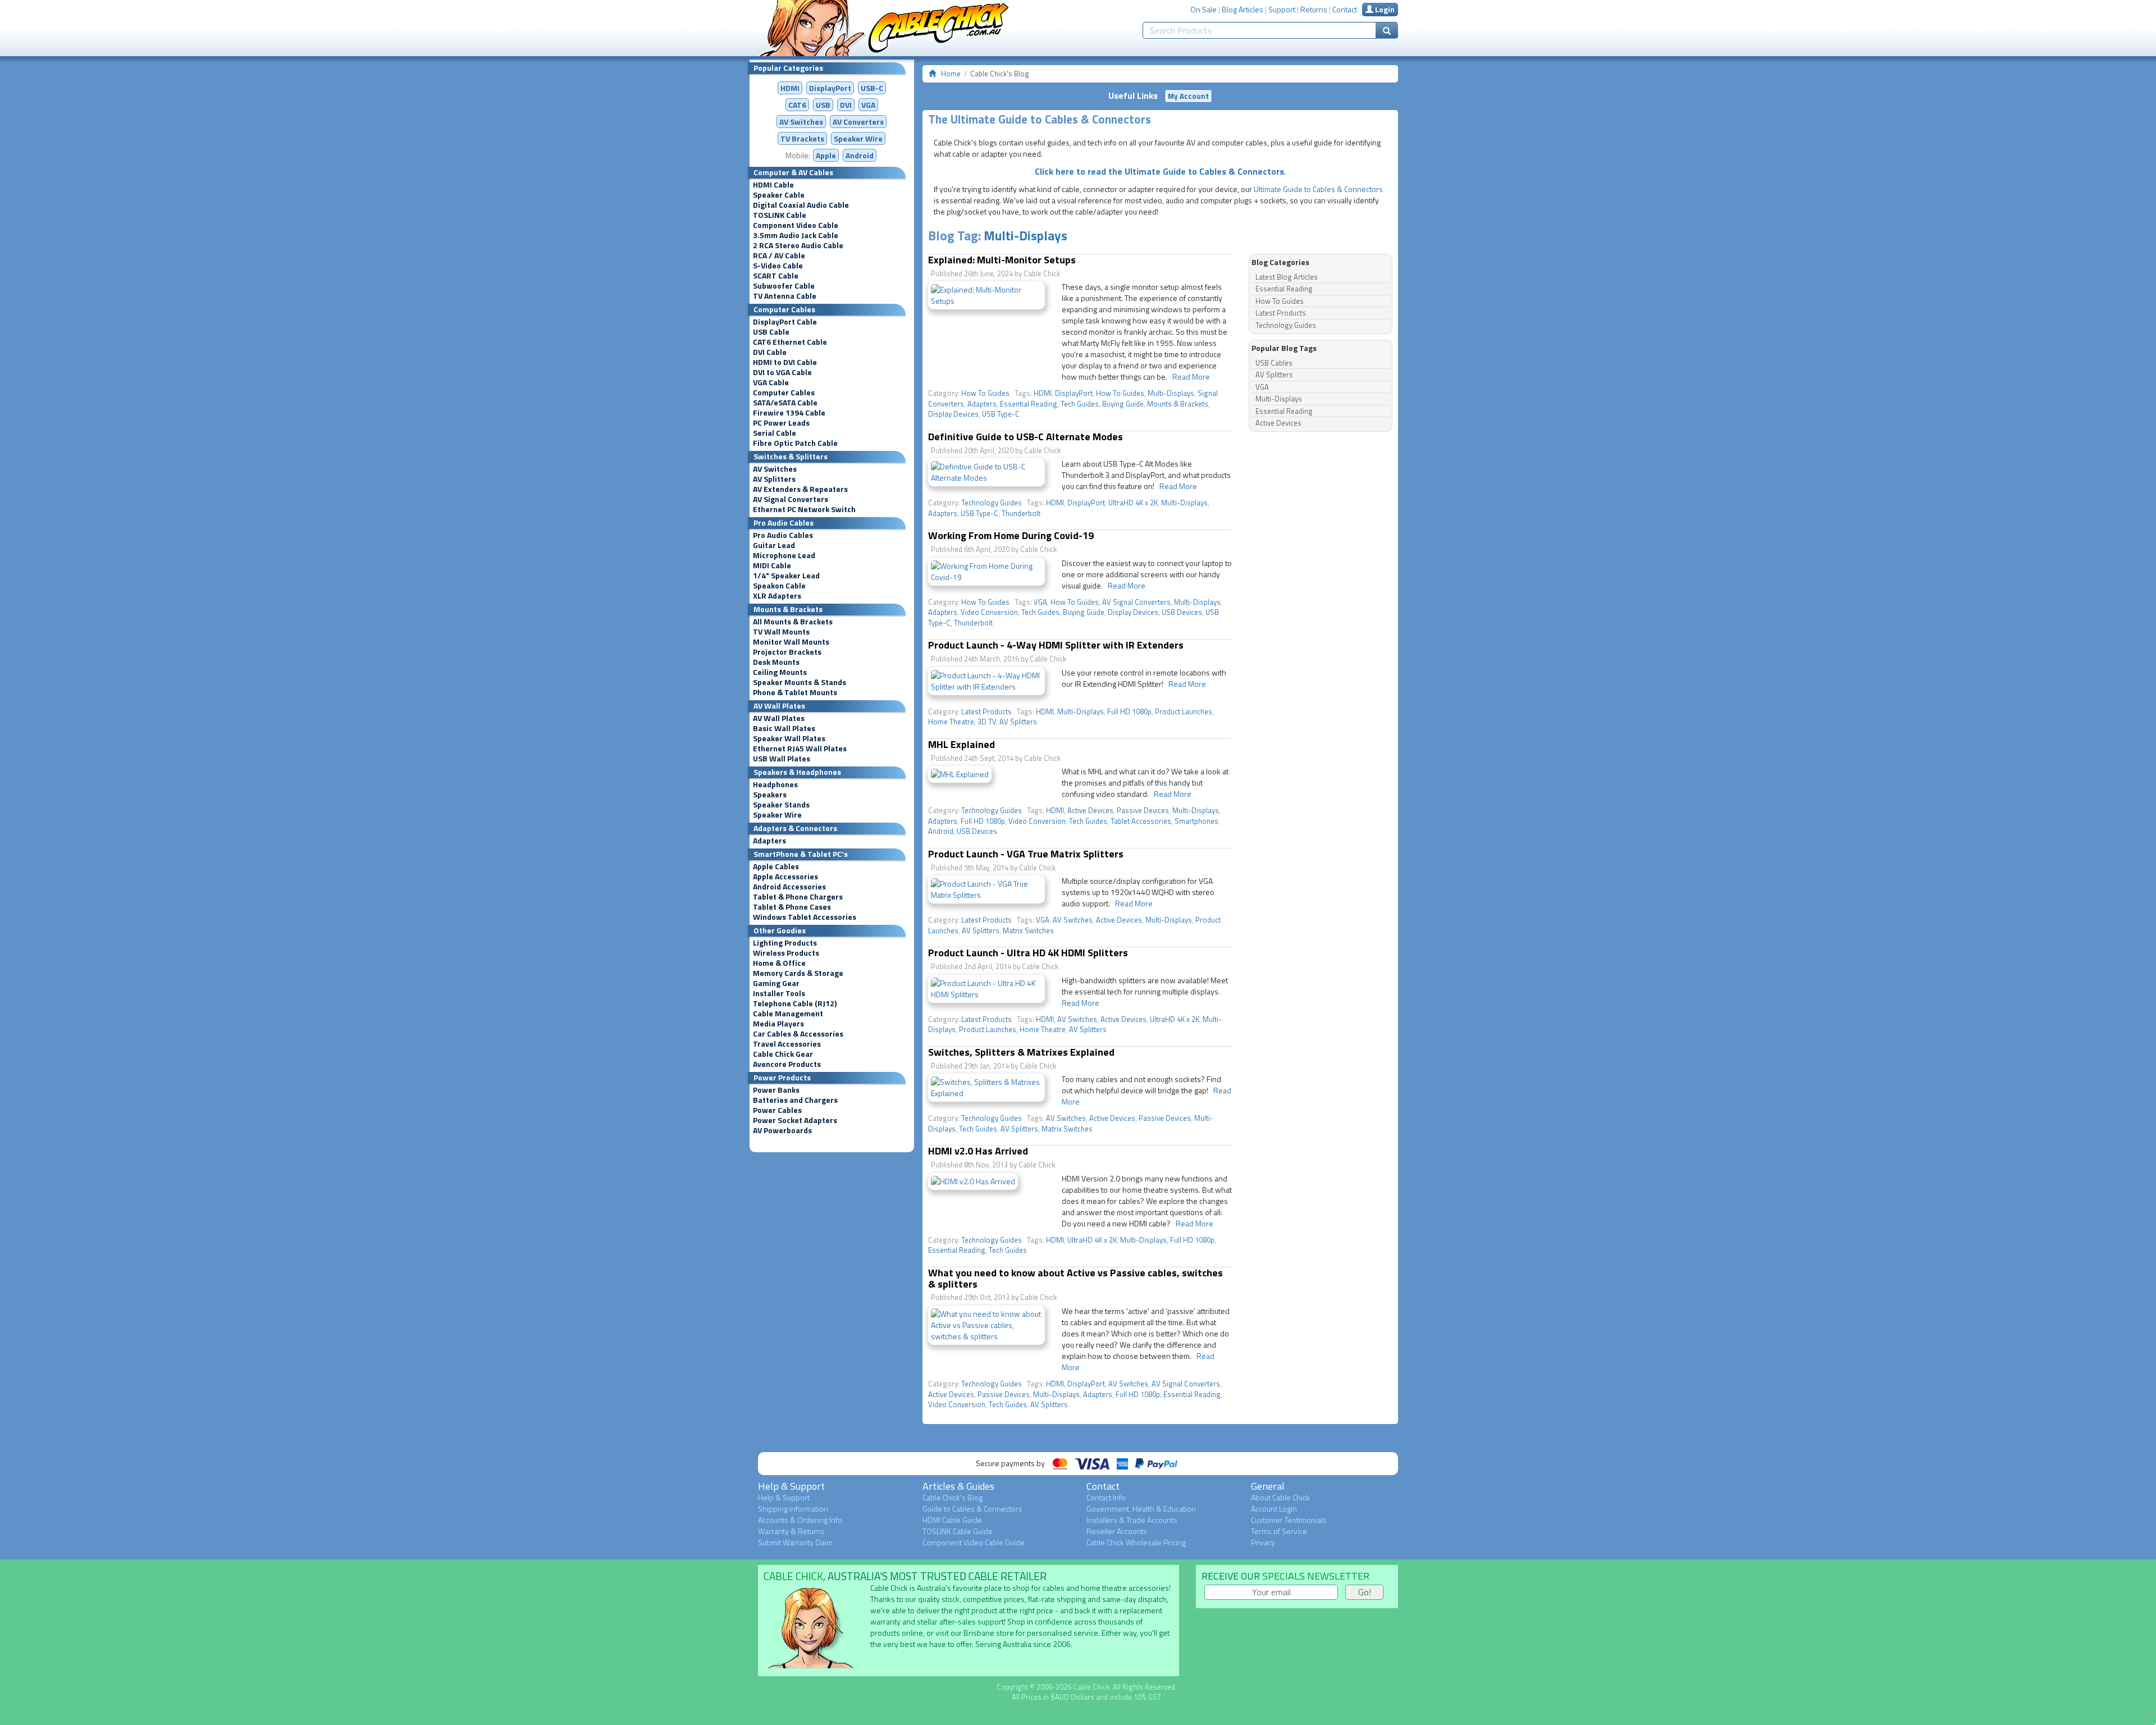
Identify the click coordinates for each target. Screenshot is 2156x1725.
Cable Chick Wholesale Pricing (1136, 1542)
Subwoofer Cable (784, 286)
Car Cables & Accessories (798, 1034)
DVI (846, 105)
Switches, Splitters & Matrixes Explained (1021, 1052)
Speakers (770, 795)
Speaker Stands (781, 805)
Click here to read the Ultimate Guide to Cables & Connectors (1159, 171)
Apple (826, 155)
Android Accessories (789, 887)
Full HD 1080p (1129, 711)
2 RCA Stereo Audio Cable (798, 245)
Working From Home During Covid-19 (1011, 535)
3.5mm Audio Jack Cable (796, 235)
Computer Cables (784, 393)
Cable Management (788, 1014)
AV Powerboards (782, 1130)
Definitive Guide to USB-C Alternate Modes (1026, 437)
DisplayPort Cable (785, 322)
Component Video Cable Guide (974, 1542)
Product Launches (1184, 711)
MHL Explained (961, 744)
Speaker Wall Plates (789, 738)
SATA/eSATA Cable (785, 403)
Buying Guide (1123, 404)
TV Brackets (802, 138)
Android (860, 155)
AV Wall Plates (779, 718)
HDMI (790, 88)
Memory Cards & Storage (798, 973)
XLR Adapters (777, 596)
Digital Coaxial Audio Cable (801, 205)
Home (951, 74)
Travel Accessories (787, 1044)
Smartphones (1196, 821)
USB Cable (771, 332)
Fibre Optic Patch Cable (795, 443)
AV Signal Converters (791, 499)
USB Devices (1182, 612)
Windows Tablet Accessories (805, 917)
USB (823, 105)
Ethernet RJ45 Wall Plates (800, 749)
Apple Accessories (785, 877)
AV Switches (801, 122)
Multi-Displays (1026, 236)
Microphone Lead (784, 555)
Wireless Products (786, 953)
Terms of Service (1279, 1531)
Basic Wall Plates (784, 728)
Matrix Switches (1028, 930)
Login (1384, 9)
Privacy (1263, 1542)
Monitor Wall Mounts (791, 642)
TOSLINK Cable (780, 215)
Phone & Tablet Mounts (795, 692)
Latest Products (986, 711)
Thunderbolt (1021, 513)
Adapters (769, 841)
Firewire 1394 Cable (789, 413)
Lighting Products (785, 943)
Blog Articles (1243, 9)
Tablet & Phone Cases (792, 907)
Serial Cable (775, 433)
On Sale (1203, 9)
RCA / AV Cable (779, 255)
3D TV (987, 722)
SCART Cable (776, 276)
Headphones (775, 784)
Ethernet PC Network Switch (804, 509)
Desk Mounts (776, 662)
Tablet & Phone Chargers (798, 897)
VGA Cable (771, 382)
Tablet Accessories (1141, 821)
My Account (1188, 96)
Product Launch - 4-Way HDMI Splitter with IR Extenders (1056, 645)
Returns (1314, 9)
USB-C (872, 88)
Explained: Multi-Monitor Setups (1002, 260)
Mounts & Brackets (1178, 404)
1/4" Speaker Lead (786, 576)
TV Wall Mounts (781, 632)
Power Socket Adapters (795, 1120)
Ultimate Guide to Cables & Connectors (1318, 189)
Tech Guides (1080, 404)
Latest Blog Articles (1287, 277)
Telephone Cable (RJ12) (795, 1003)
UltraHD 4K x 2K (1133, 503)
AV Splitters (774, 479)
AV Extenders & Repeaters (800, 489)
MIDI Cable (772, 565)
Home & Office (779, 963)
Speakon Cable (779, 586)
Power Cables (777, 1110)
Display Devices (953, 414)
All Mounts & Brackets (793, 622)
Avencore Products (787, 1064)
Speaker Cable (779, 195)
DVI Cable (770, 352)
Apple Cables (776, 866)
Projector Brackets (787, 652)
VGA (868, 105)
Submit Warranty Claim (795, 1542)
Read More (1191, 377)
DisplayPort (830, 88)
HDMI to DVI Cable (785, 362)
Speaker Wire (858, 138)
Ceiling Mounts (780, 672)
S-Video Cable (778, 266)
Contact (1345, 9)
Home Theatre (951, 722)
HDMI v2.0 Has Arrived (978, 1151)
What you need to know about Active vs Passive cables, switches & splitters (1075, 1278)
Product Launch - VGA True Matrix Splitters (1026, 854)
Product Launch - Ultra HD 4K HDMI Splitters (1028, 953)
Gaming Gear (776, 983)
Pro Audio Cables (783, 535)
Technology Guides (992, 503)
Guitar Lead (774, 545)
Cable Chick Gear (783, 1054)
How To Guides (985, 393)
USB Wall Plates (782, 759)
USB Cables (1274, 363)
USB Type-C (1001, 414)
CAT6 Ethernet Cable (790, 342)
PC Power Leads (781, 423)
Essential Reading (1029, 404)
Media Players (778, 1024)
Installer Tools (779, 993)
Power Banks (776, 1090)
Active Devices (1090, 810)
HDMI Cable (773, 185)
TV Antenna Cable (785, 296)
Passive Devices (1143, 810)
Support (1282, 9)
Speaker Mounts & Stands (800, 682)
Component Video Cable (796, 225)
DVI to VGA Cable (782, 372)
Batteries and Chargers (795, 1100)
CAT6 (797, 105)
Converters (858, 122)
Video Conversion (989, 612)
